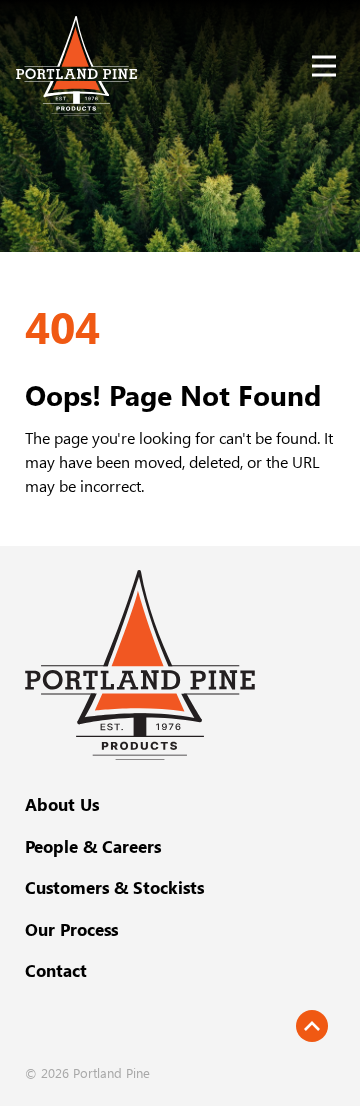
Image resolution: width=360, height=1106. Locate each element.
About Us (62, 804)
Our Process (71, 929)
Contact (56, 970)
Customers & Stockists (114, 887)
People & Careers (93, 846)
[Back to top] (312, 1026)
